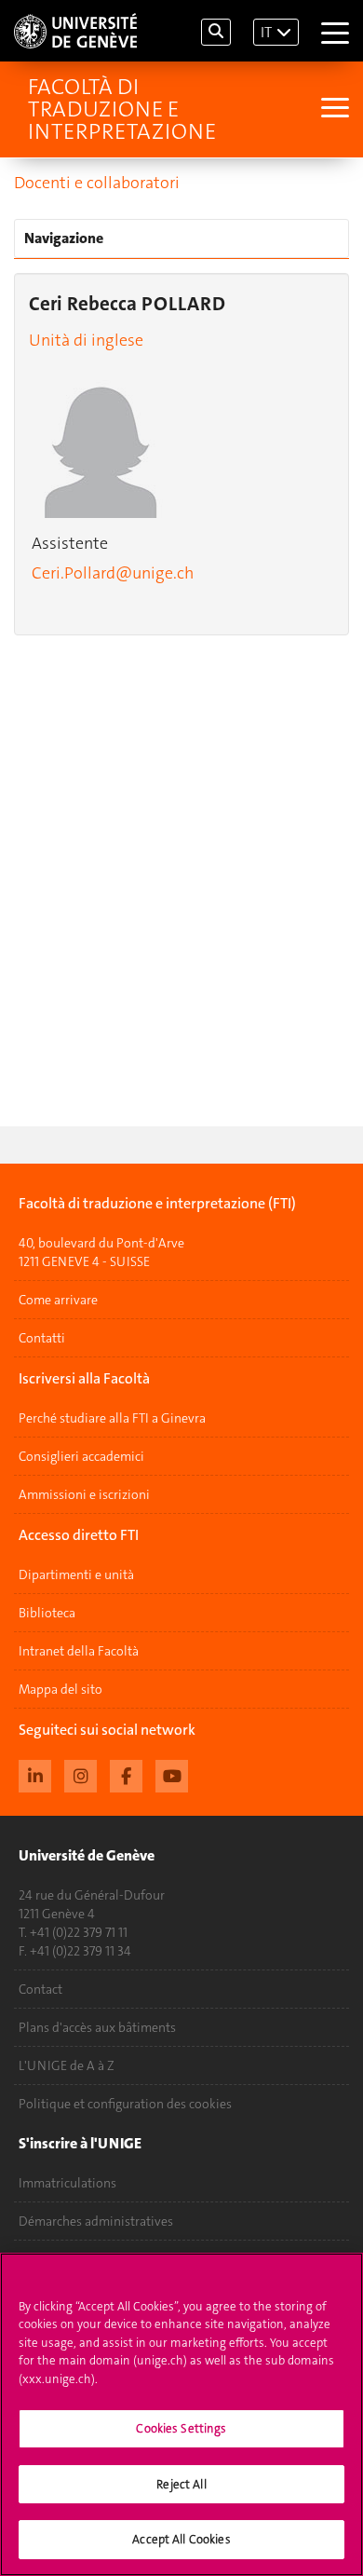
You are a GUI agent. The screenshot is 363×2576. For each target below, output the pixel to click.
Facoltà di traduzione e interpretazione (122, 109)
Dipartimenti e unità (76, 1574)
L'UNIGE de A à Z (67, 2065)
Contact (40, 1989)
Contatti (42, 1338)
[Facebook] (126, 1774)
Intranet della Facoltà (79, 1651)
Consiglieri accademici (81, 1456)
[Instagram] (81, 1774)
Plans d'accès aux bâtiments (97, 2027)
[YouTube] (172, 1774)
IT (266, 32)
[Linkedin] (35, 1774)
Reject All (181, 2484)
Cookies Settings (181, 2428)
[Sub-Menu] (333, 109)
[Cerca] (216, 32)
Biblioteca (47, 1613)
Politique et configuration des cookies (125, 2104)
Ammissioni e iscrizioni (84, 1494)
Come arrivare (58, 1300)
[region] (181, 2414)
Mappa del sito (60, 1689)
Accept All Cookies (181, 2539)
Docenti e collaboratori (97, 183)
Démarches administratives (96, 2221)
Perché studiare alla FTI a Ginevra (112, 1418)
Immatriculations (67, 2183)
